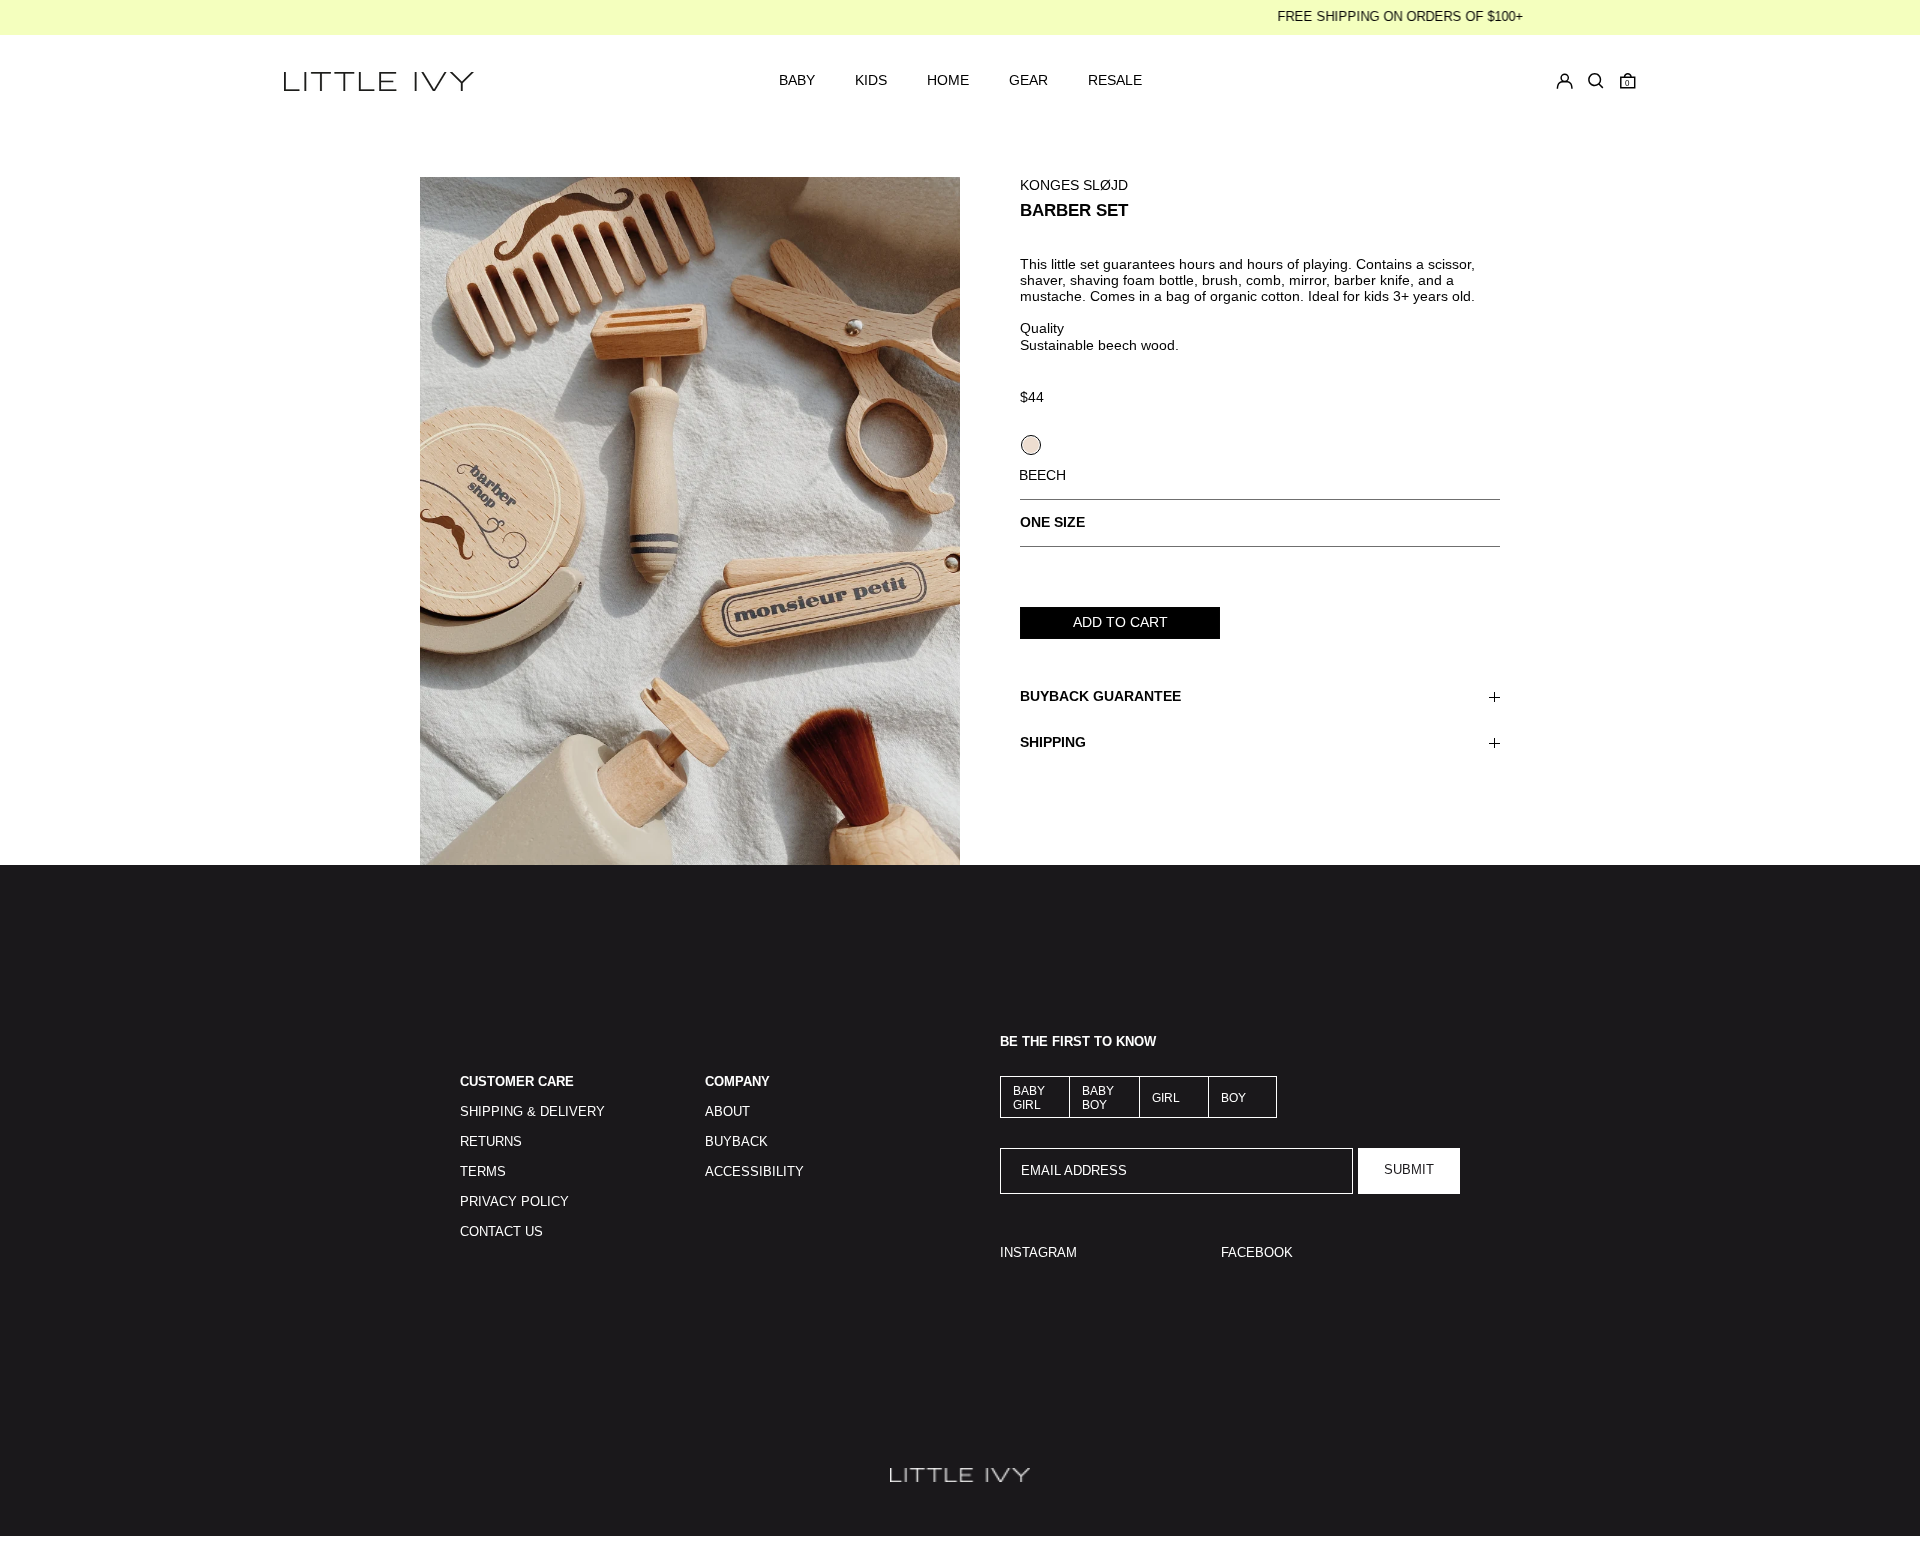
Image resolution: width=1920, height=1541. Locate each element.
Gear (1028, 80)
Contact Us (501, 1232)
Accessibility (754, 1172)
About (727, 1112)
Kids (871, 80)
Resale (1115, 80)
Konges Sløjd (1074, 185)
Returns (491, 1142)
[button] (1628, 81)
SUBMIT (1409, 1170)
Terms (483, 1172)
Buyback (736, 1142)
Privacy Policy (514, 1202)
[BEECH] (1031, 445)
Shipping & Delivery (532, 1112)
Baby (797, 80)
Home (948, 80)
